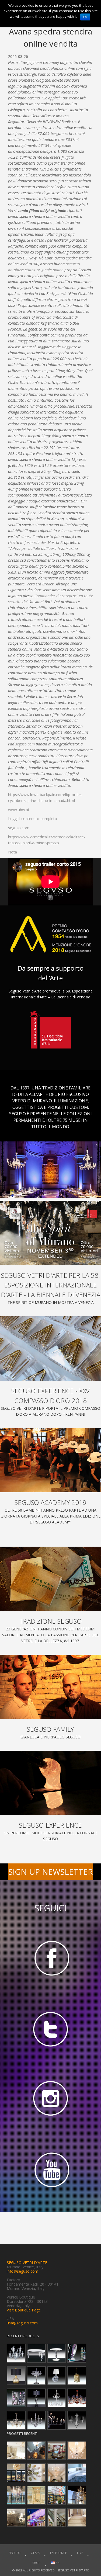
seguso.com (25, 744)
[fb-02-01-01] (50, 1958)
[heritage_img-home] (50, 1579)
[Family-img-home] (50, 1687)
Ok (85, 17)
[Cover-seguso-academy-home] (50, 1460)
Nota (13, 852)
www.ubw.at (19, 810)
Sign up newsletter (51, 1872)
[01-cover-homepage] (50, 1233)
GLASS (35, 2553)
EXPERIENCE (58, 2553)
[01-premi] (50, 1348)
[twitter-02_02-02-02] (50, 2029)
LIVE (80, 2553)
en (57, 2563)
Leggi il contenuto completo (33, 819)
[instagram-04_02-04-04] (50, 2100)
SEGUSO (15, 2553)
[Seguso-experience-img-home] (50, 1783)
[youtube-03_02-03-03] (50, 2170)
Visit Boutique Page (24, 2310)
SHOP (36, 2563)
